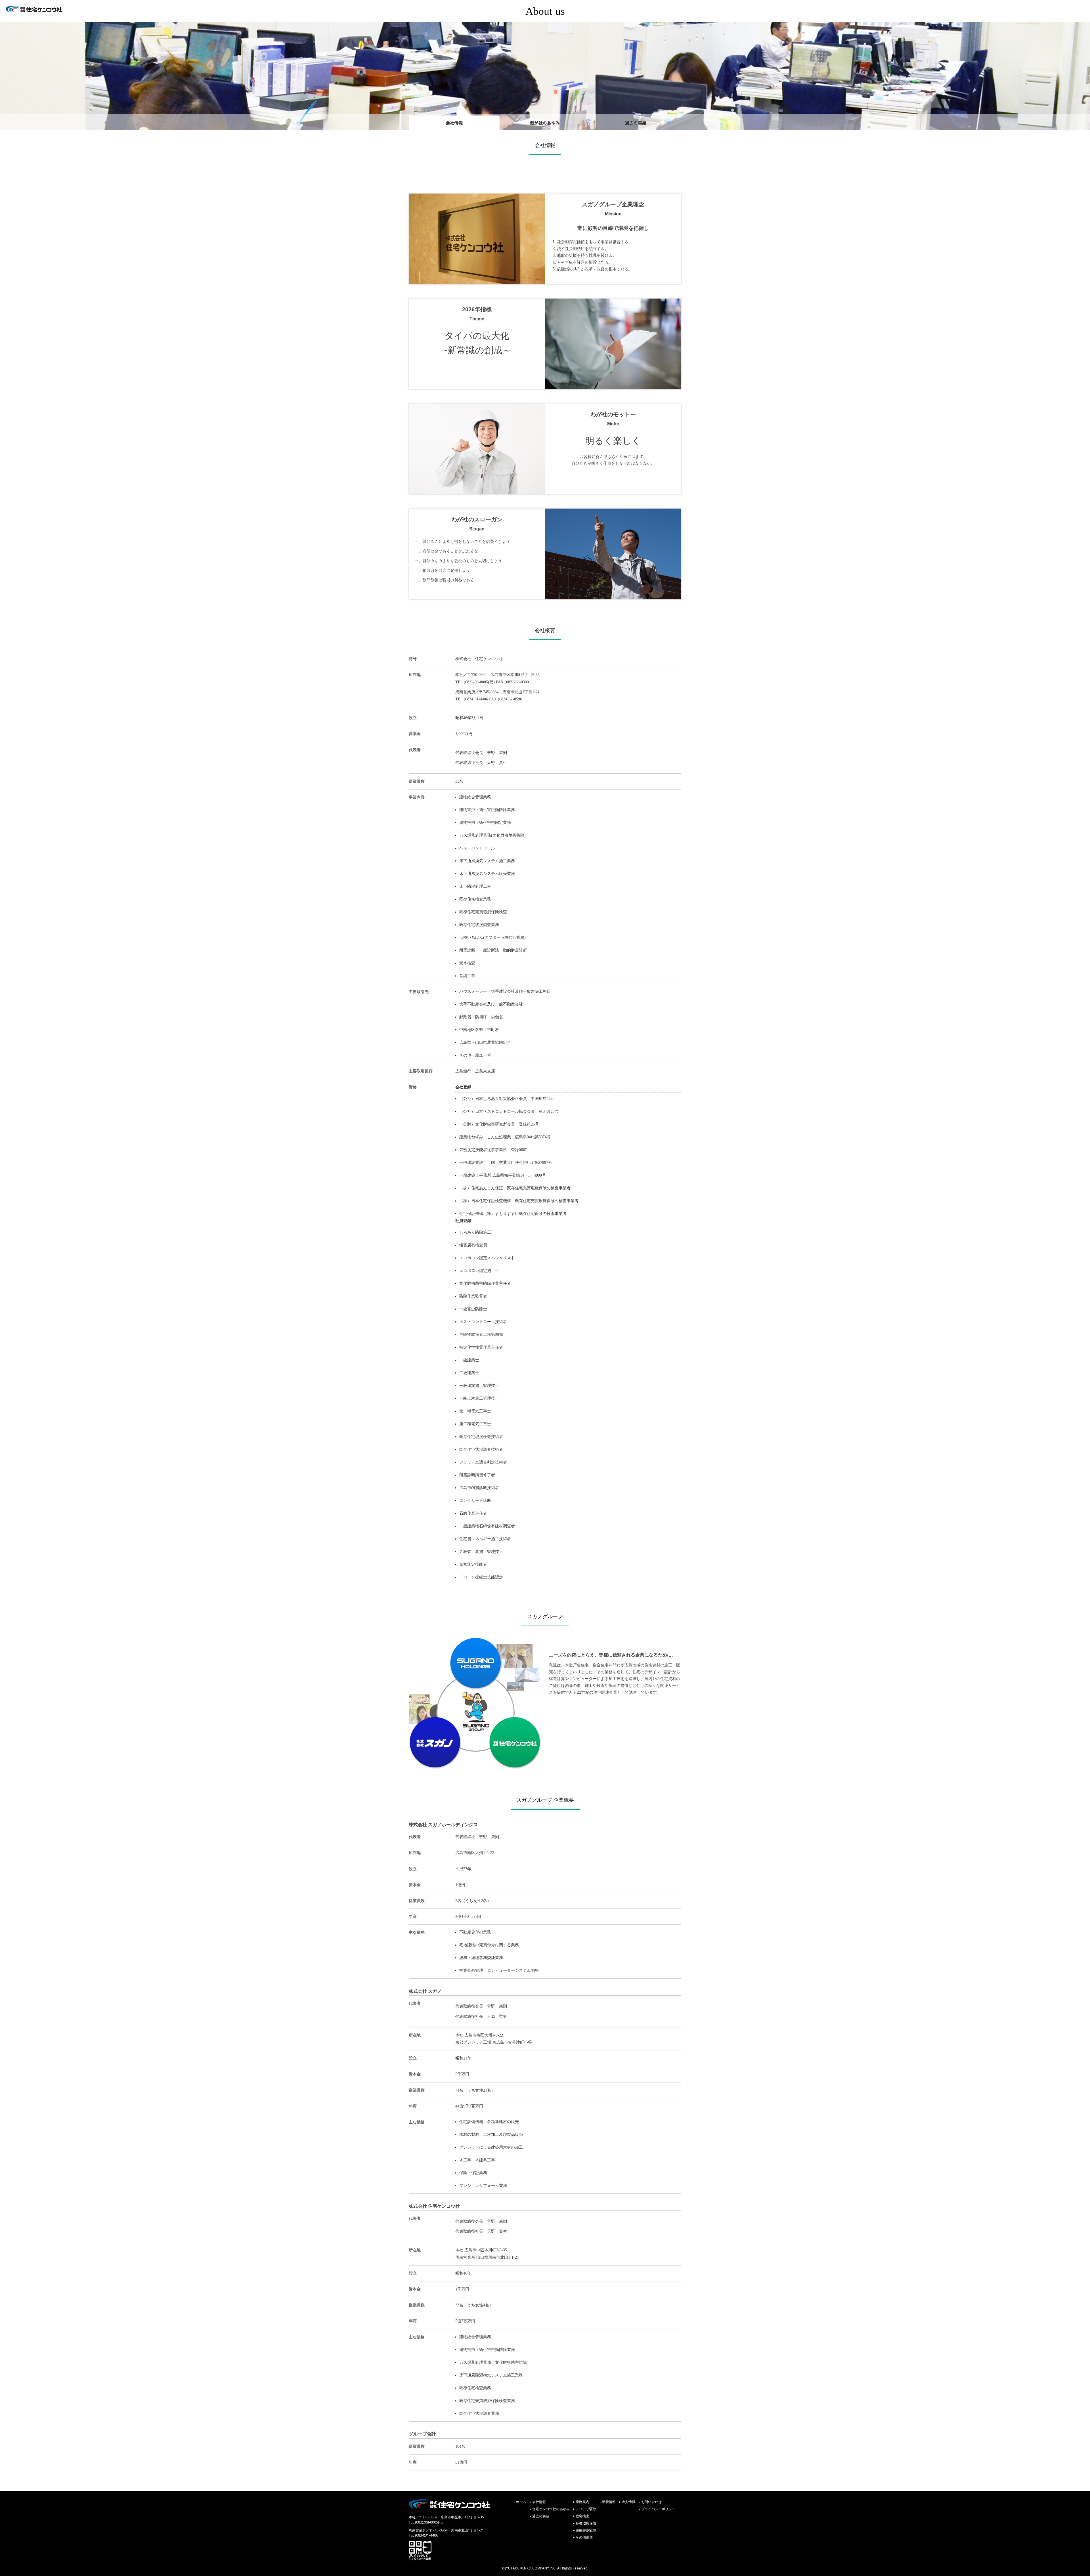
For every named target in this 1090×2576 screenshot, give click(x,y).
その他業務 (584, 2537)
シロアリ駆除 (586, 2509)
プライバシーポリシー (658, 2509)
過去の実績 (636, 123)
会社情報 (454, 123)
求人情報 (628, 2502)
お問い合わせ (651, 2502)
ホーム (521, 2502)
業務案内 (582, 2502)
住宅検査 (582, 2516)
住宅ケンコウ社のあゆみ (551, 2509)
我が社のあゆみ (545, 123)
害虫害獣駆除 (586, 2530)
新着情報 (609, 2502)
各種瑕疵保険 (586, 2523)
